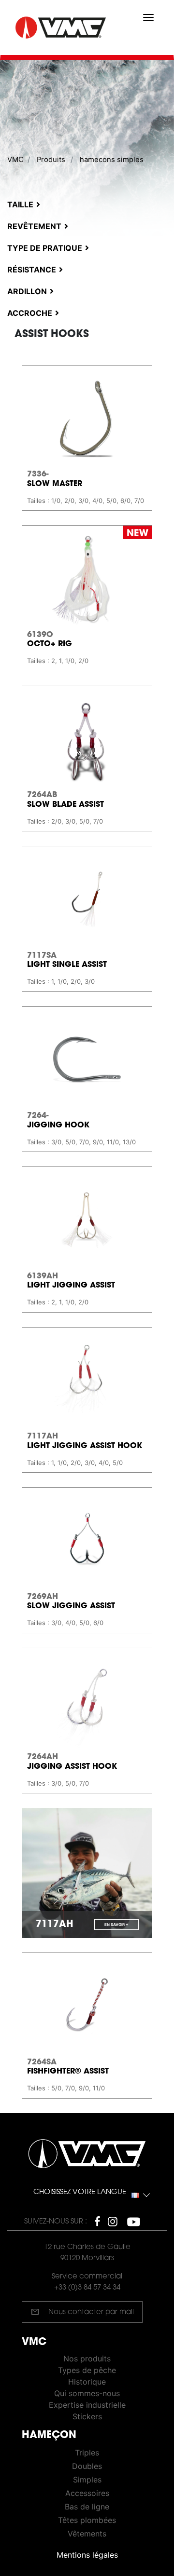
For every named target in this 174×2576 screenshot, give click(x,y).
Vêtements (87, 2534)
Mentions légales (87, 2555)
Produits (51, 160)
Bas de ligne (87, 2507)
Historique (87, 2382)
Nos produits (87, 2359)
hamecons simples (112, 160)
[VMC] (62, 28)
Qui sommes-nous (87, 2393)
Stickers (87, 2416)
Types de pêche (87, 2370)
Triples (87, 2453)
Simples (87, 2480)
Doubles (87, 2466)
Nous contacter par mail (82, 2312)
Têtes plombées (87, 2520)
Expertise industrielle (87, 2405)
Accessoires (87, 2493)
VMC (15, 160)
